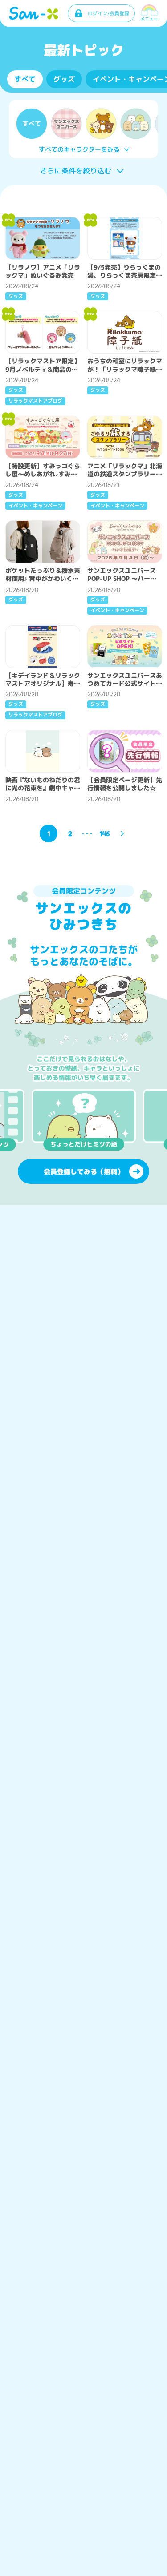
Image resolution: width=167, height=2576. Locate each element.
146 (104, 833)
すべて (25, 79)
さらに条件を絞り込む (76, 171)
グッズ (64, 79)
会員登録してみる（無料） (84, 1172)
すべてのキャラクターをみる (79, 149)
